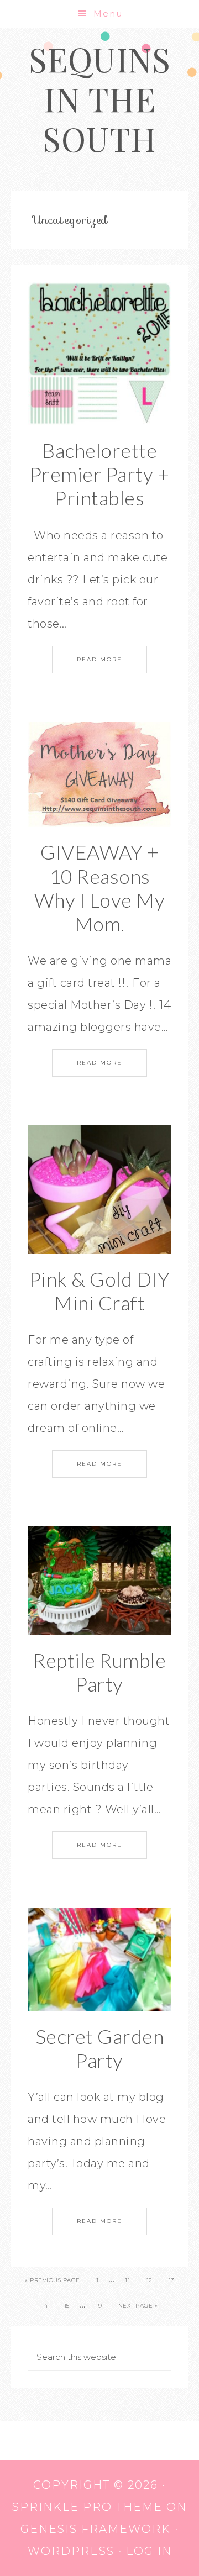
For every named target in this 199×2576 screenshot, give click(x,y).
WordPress (71, 2551)
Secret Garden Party (100, 2048)
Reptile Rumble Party (99, 1672)
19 (99, 2306)
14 (44, 2306)
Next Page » (138, 2306)
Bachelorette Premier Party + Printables (100, 474)
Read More (99, 659)
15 (67, 2306)
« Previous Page (53, 2280)
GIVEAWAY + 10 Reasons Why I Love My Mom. (100, 888)
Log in (149, 2551)
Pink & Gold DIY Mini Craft (100, 1291)
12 (150, 2280)
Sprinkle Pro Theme (87, 2507)
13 (171, 2280)
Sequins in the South (100, 98)
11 (127, 2280)
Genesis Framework (96, 2529)
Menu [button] (108, 14)
